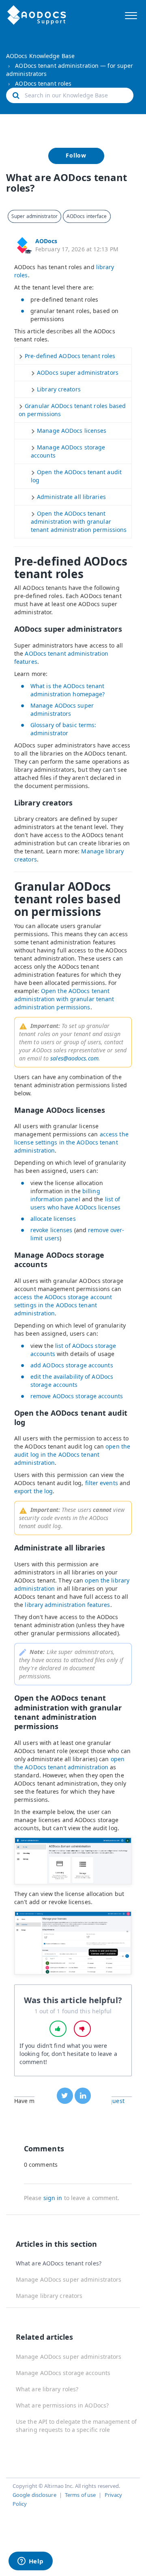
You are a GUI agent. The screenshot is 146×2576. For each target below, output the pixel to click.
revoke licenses (52, 1230)
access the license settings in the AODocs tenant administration (71, 1142)
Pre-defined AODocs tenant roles (70, 356)
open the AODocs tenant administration (69, 1763)
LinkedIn (83, 2096)
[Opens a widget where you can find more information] (30, 2562)
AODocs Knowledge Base (40, 56)
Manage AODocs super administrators (62, 709)
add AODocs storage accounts (72, 1365)
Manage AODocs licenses (72, 431)
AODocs (46, 241)
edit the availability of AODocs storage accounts (72, 1381)
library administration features (67, 1605)
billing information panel (65, 1195)
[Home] (37, 15)
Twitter (65, 2096)
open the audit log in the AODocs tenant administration (72, 1454)
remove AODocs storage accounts (77, 1396)
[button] (131, 14)
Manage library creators (49, 2296)
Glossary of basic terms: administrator (63, 729)
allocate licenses (53, 1219)
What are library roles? (47, 2389)
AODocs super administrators (78, 372)
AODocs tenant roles (43, 83)
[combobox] (70, 95)
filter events (102, 1483)
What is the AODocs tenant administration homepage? (69, 690)
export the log (33, 1491)
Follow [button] (76, 155)
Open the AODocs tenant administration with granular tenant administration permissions (79, 521)
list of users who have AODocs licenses (75, 1203)
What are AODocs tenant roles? (59, 2263)
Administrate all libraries (71, 497)
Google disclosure (34, 2495)
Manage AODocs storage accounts (63, 2373)
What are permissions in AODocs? (62, 2405)
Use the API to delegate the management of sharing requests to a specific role (76, 2426)
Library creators (59, 389)
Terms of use (80, 2495)
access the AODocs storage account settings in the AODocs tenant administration (63, 1305)
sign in (53, 2198)
